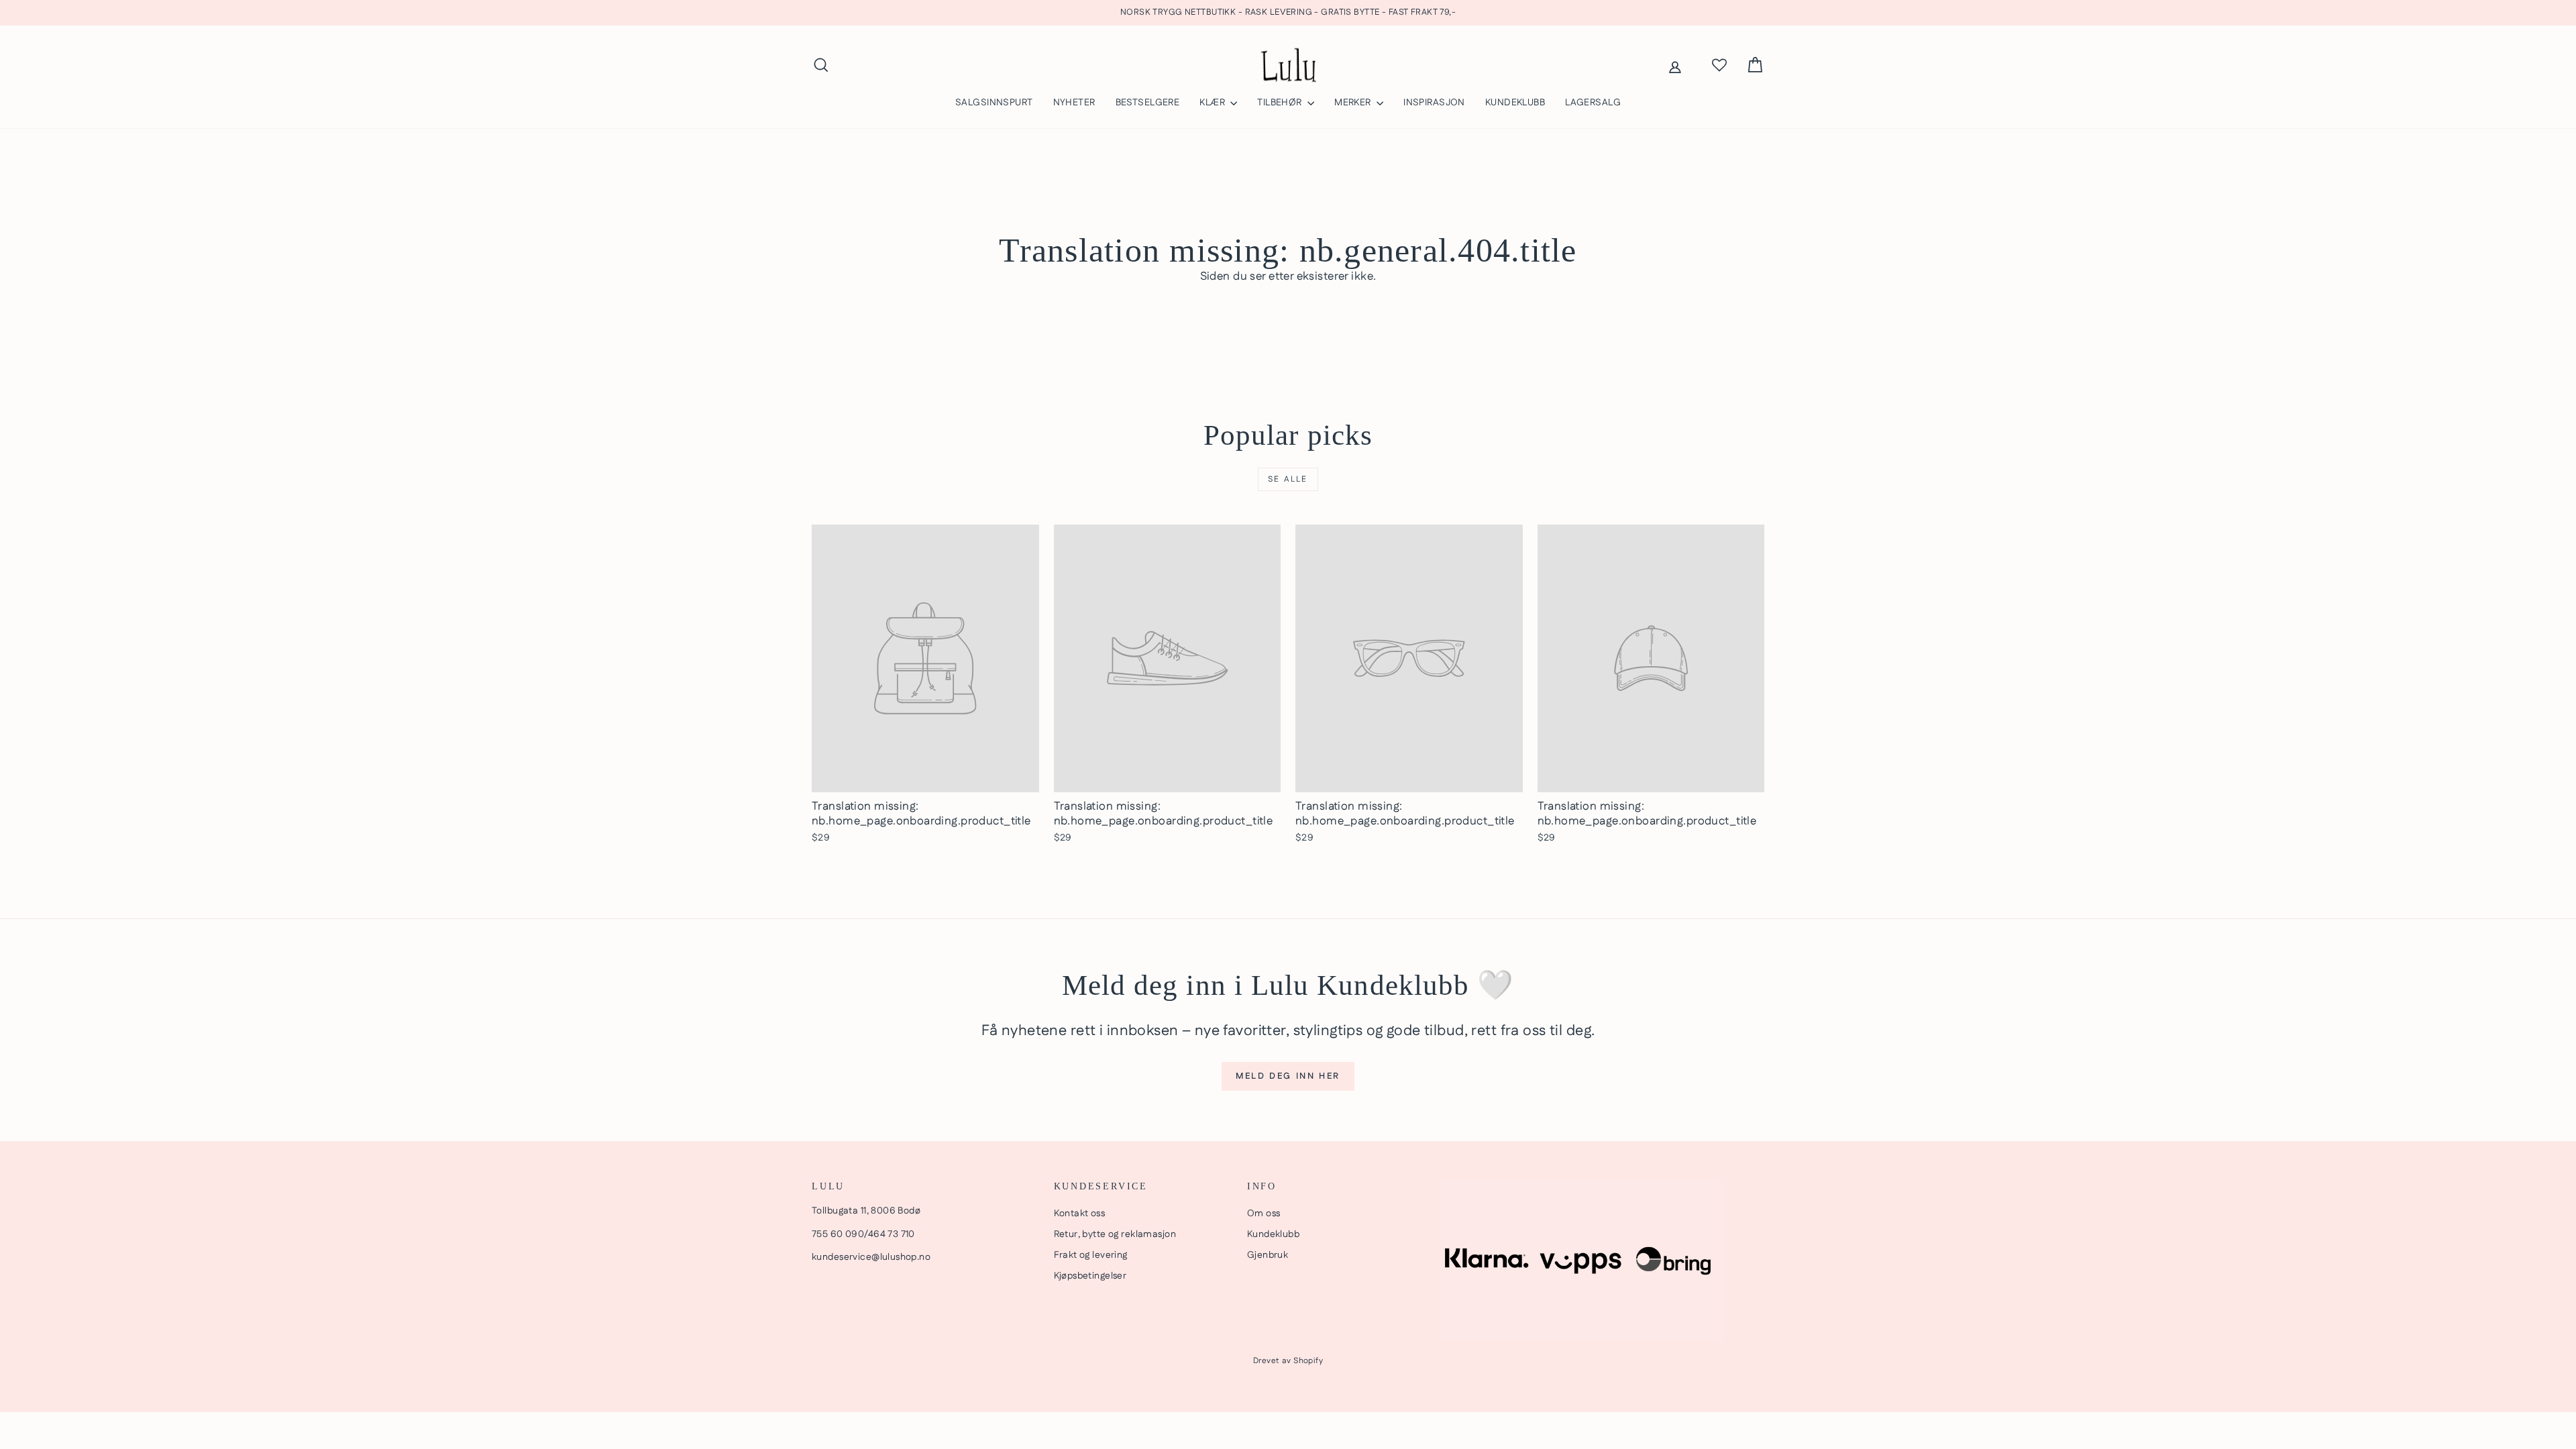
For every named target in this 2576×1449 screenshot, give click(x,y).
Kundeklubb (1273, 1234)
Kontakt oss (1080, 1214)
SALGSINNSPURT (994, 103)
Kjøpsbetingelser (1090, 1276)
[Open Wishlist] (1719, 65)
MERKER (1354, 103)
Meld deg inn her (1288, 1076)
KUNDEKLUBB (1515, 103)
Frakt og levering (1091, 1255)
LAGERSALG (1593, 103)
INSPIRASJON (1434, 103)
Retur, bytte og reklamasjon (1115, 1234)
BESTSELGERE (1148, 103)
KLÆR (1213, 103)
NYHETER (1074, 103)
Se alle (1288, 479)
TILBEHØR (1281, 103)
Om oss (1264, 1214)
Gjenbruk (1268, 1255)
